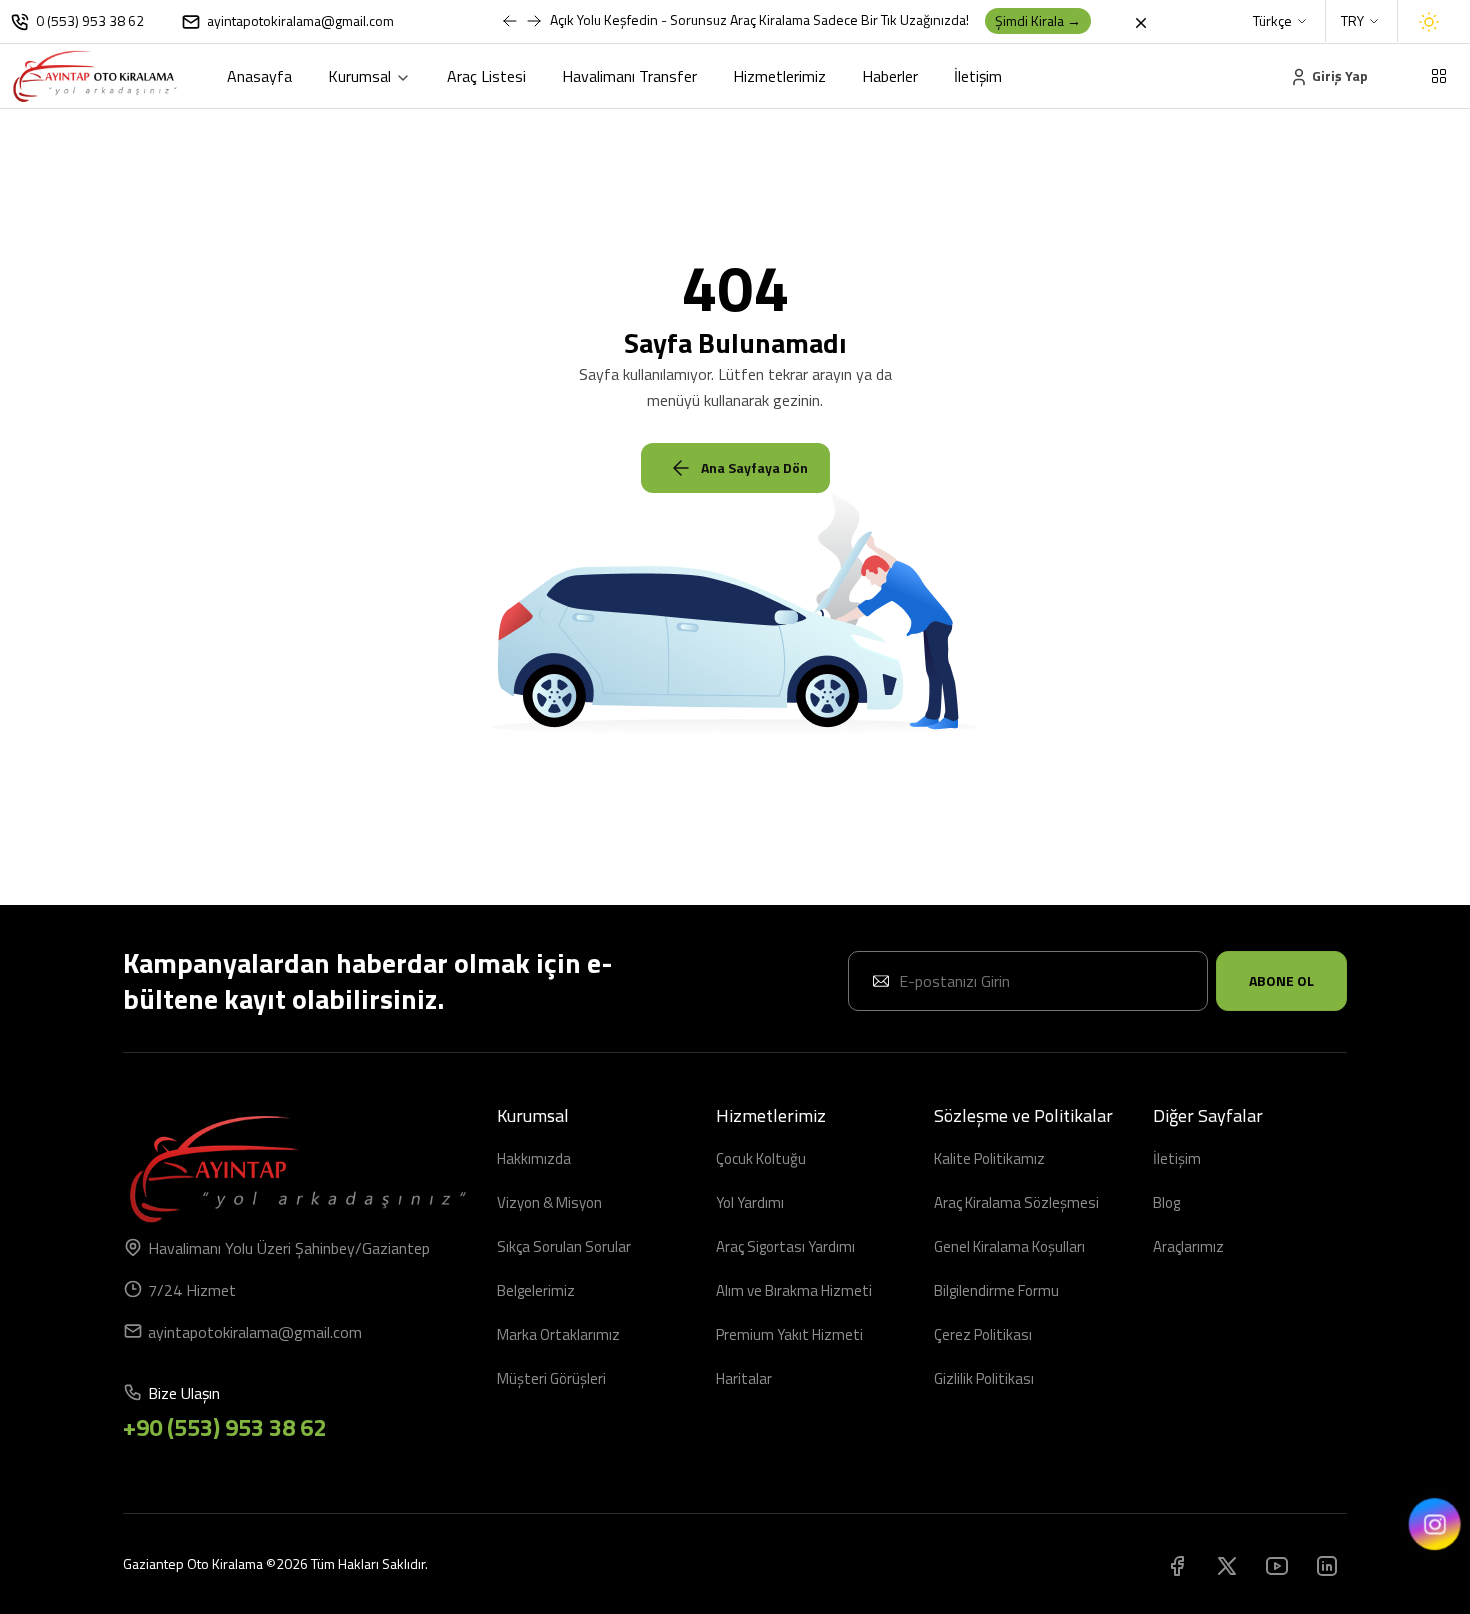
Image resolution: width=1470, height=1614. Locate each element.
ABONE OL (1281, 980)
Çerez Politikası (983, 1334)
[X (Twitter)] (1227, 1564)
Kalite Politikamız (989, 1158)
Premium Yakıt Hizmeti (789, 1334)
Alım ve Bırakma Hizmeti (794, 1290)
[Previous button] (534, 21)
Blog (1166, 1202)
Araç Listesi (486, 76)
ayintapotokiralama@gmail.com (255, 1332)
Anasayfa (259, 76)
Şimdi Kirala (1038, 20)
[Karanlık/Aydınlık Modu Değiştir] (1429, 21)
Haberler (890, 76)
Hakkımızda (534, 1158)
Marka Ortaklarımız (558, 1334)
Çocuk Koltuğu (761, 1158)
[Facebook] (1177, 1564)
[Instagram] (1327, 1564)
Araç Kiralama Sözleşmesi (1016, 1202)
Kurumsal (361, 76)
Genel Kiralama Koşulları (1009, 1246)
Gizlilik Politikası (984, 1378)
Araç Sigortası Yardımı (785, 1246)
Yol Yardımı (750, 1202)
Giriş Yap (1338, 75)
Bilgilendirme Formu (996, 1290)
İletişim (978, 76)
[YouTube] (1277, 1564)
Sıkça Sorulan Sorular (564, 1246)
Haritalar (744, 1378)
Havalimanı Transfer (629, 76)
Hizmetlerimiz (779, 76)
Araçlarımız (1188, 1246)
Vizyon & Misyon (549, 1202)
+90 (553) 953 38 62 (224, 1427)
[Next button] (510, 21)
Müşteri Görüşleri (551, 1378)
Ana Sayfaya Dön (754, 467)
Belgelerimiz (536, 1290)
